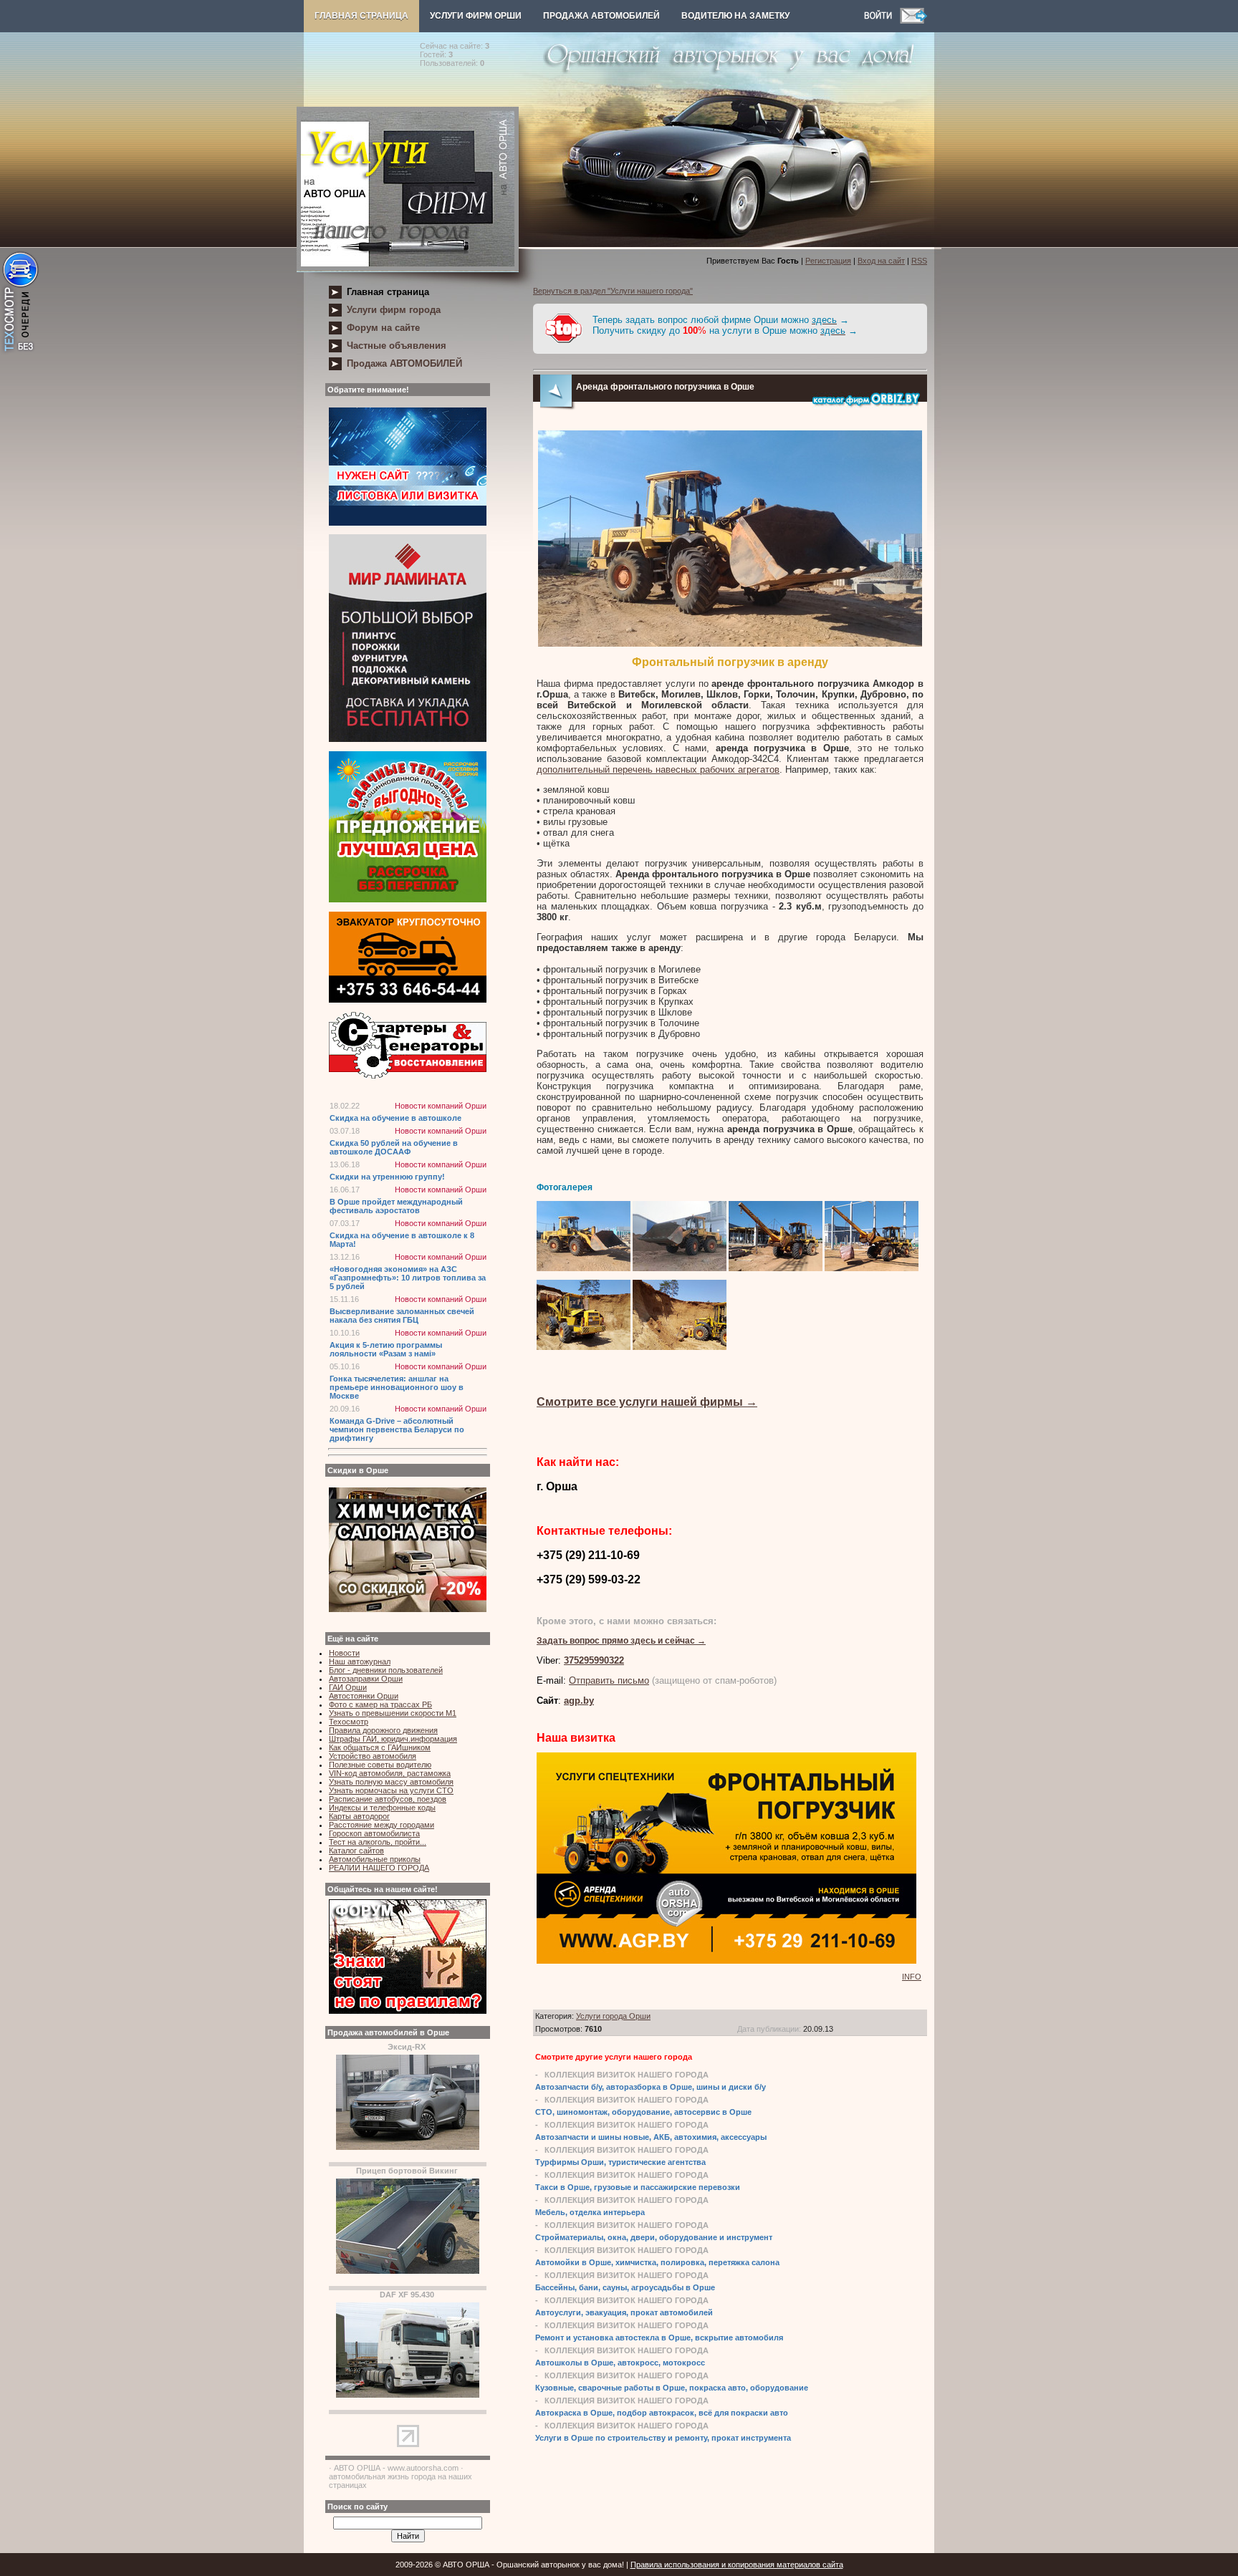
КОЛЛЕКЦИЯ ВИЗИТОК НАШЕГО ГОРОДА (627, 2075)
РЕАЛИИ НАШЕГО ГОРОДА (379, 1868)
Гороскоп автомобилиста (374, 1833)
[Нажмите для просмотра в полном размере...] (730, 644)
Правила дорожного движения (383, 1730)
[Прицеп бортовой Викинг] (408, 2271)
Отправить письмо (609, 1680)
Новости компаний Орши (441, 1106)
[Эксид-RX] (408, 2147)
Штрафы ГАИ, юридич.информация (393, 1739)
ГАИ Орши (348, 1687)
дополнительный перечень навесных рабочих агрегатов (658, 770)
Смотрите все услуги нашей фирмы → (647, 1402)
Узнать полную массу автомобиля (391, 1782)
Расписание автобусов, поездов (388, 1799)
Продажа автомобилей (601, 16)
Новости (344, 1653)
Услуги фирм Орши (476, 16)
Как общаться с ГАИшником (380, 1747)
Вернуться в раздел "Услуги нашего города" (613, 291)
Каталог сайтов (356, 1851)
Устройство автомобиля (373, 1756)
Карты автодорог (359, 1816)
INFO (912, 1977)
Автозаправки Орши (366, 1679)
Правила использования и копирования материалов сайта (737, 2565)
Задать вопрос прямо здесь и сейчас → (621, 1641)
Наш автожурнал (360, 1661)
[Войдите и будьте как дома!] (882, 21)
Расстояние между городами (382, 1825)
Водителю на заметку (735, 16)
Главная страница (361, 16)
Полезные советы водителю (380, 1765)
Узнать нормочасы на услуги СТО (391, 1790)
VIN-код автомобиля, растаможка (390, 1773)
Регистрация (828, 261)
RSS (919, 261)
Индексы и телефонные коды (382, 1808)
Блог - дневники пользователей (386, 1670)
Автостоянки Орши (364, 1696)
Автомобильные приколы (375, 1859)
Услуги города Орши (613, 2016)
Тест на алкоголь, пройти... (378, 1842)
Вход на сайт (881, 261)
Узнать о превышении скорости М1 (393, 1713)
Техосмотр (349, 1722)
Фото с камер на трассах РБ (380, 1704)
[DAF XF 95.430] (408, 2395)
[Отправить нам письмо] (913, 21)
